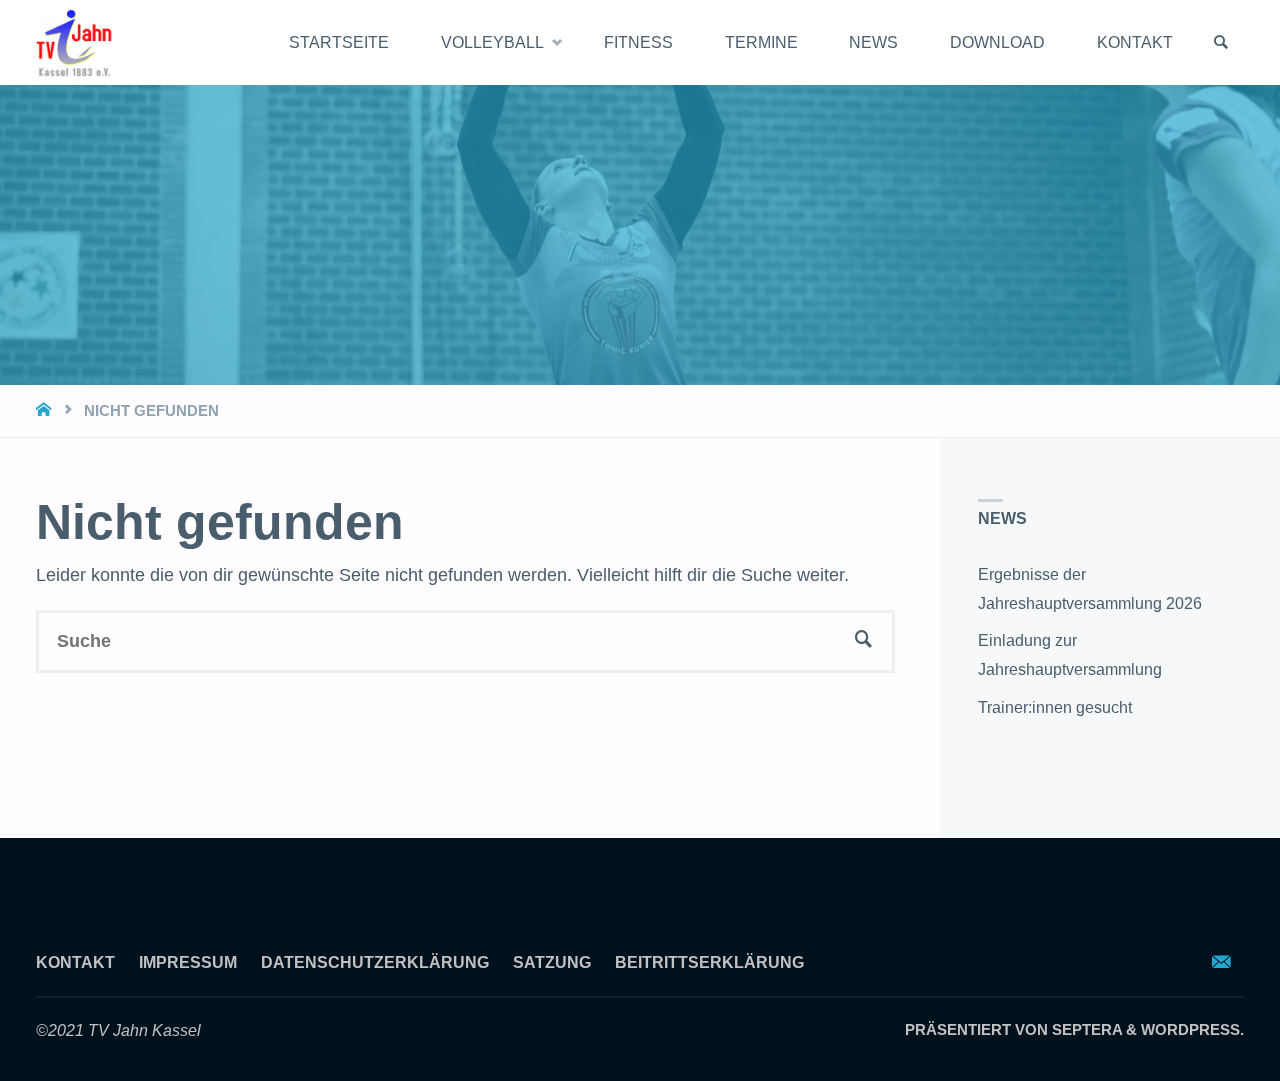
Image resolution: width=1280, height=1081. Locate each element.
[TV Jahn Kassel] (74, 42)
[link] (1221, 43)
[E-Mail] (1222, 962)
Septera (1085, 1029)
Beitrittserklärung (709, 962)
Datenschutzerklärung (375, 962)
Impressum (188, 962)
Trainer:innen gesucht (1055, 707)
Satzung (552, 962)
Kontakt (75, 962)
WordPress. (1192, 1029)
